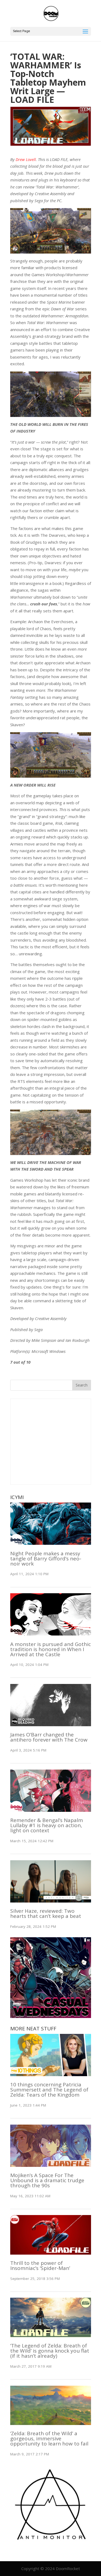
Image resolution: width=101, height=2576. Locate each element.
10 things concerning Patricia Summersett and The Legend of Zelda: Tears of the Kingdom (49, 2090)
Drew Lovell (26, 159)
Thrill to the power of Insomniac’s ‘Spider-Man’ (40, 2266)
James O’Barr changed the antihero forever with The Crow (49, 1737)
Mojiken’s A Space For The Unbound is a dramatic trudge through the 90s (47, 2180)
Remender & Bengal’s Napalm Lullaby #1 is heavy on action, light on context (47, 1825)
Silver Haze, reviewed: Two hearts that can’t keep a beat (46, 1913)
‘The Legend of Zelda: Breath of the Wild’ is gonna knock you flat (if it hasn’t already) (50, 2351)
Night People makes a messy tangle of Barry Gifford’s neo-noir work (46, 1559)
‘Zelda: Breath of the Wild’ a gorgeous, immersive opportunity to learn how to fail (49, 2438)
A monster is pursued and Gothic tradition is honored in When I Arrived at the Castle (50, 1649)
